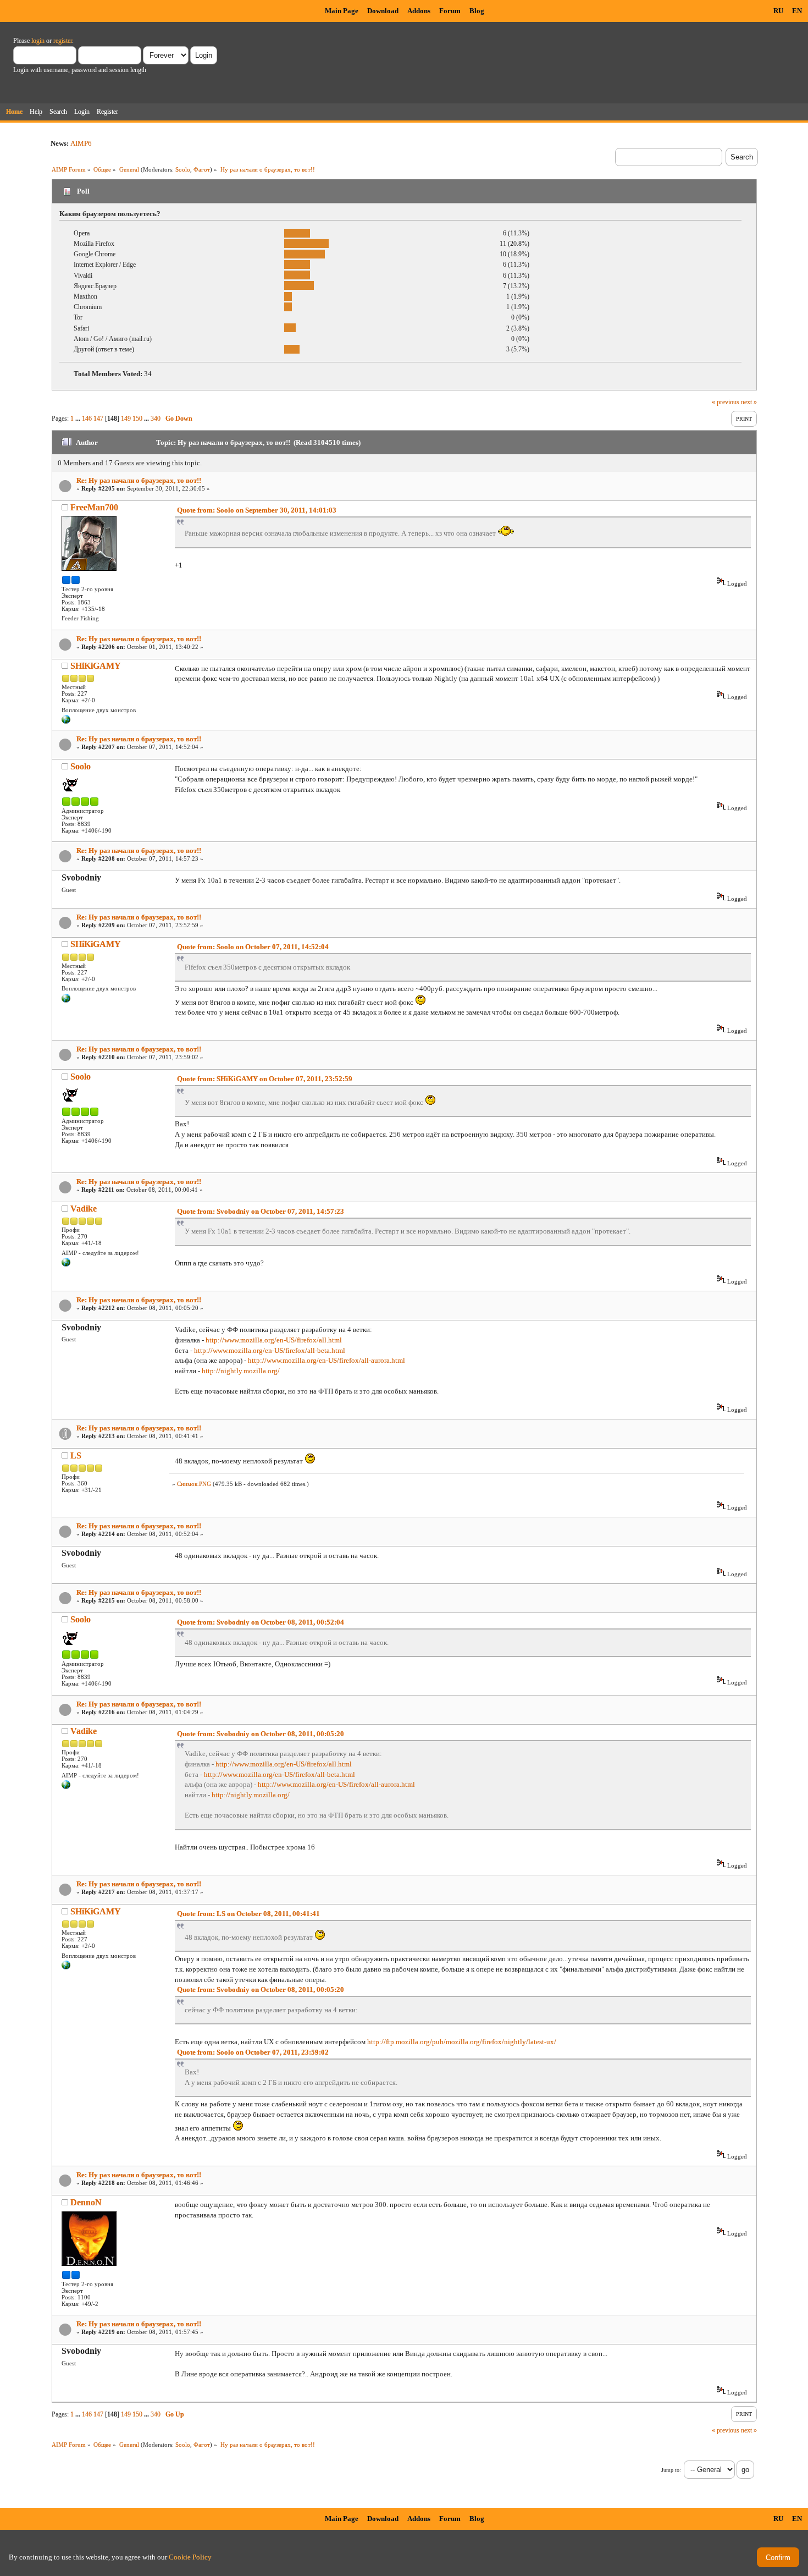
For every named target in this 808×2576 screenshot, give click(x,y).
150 (137, 419)
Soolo (183, 169)
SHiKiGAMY (96, 666)
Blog (477, 11)
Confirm (778, 2558)
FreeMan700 (94, 507)
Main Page (342, 11)
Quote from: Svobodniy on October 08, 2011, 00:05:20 (261, 1734)
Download (383, 11)
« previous (726, 402)
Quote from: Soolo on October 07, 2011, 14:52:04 (253, 947)
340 (156, 419)
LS (76, 1455)
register (63, 41)
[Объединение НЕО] (66, 722)
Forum (450, 11)
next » (749, 402)
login (38, 41)
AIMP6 (81, 143)
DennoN (86, 2202)
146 (87, 419)
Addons (419, 11)
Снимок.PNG (194, 1484)
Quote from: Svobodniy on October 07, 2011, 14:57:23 (261, 1211)
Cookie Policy (190, 2557)
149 (126, 419)
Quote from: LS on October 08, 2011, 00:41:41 (248, 1914)
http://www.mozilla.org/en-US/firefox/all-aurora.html (326, 1360)
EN (797, 11)
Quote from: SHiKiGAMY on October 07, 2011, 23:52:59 (265, 1079)
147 (98, 419)
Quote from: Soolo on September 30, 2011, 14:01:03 (257, 510)
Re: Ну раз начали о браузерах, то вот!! (139, 480)
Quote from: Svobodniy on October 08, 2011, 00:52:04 (261, 1622)
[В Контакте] (66, 1264)
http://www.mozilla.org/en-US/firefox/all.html (274, 1340)
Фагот (202, 169)
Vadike (84, 1209)
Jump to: (671, 2470)
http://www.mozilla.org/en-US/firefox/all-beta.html (270, 1350)
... (79, 419)
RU (778, 11)
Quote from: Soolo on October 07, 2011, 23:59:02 (253, 2052)
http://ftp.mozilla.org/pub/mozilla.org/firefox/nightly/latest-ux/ (462, 2042)
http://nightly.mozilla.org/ (241, 1371)
